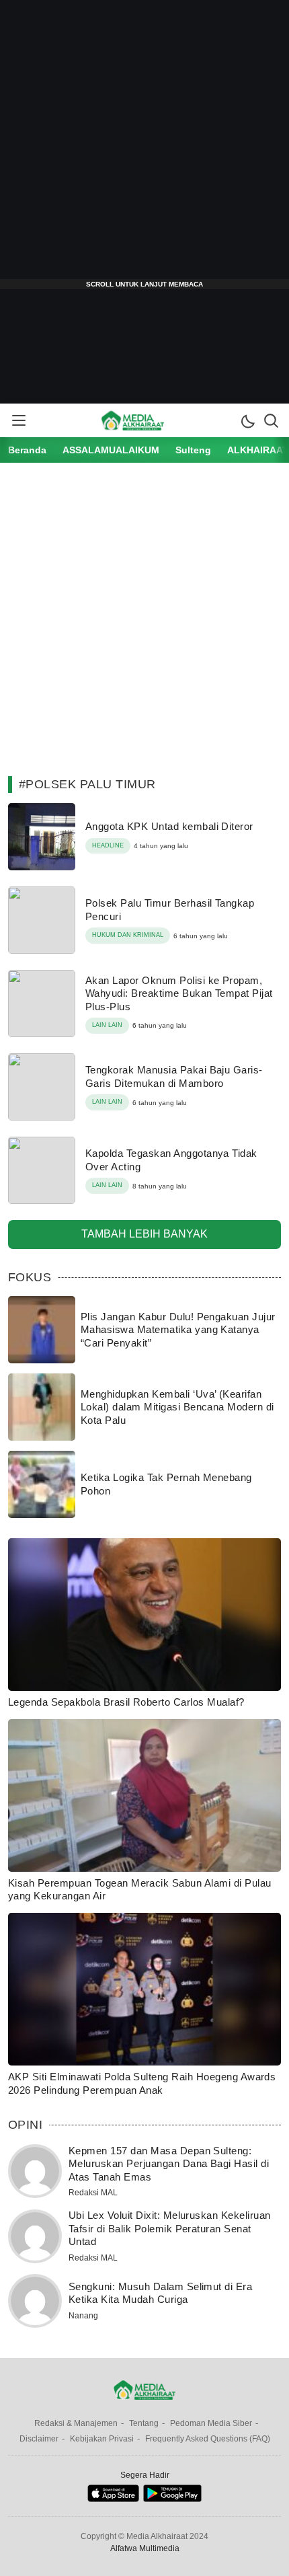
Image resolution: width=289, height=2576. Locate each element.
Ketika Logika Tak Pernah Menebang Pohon (166, 1484)
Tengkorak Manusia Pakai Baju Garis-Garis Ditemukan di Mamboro (174, 1076)
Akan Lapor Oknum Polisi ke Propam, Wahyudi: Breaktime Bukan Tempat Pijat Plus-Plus (179, 993)
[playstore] (172, 2499)
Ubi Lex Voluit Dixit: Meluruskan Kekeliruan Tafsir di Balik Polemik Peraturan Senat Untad (170, 2228)
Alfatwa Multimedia (145, 2548)
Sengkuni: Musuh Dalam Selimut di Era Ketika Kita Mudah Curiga (160, 2293)
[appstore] (113, 2499)
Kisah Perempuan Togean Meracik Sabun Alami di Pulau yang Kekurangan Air (139, 1890)
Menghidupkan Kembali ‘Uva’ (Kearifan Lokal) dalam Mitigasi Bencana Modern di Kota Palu (177, 1407)
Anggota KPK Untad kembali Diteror (169, 826)
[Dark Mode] (247, 420)
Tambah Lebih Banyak (144, 1234)
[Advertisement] (144, 145)
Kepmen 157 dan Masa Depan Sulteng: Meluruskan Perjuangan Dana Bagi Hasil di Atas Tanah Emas (169, 2164)
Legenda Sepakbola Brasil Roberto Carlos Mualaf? (126, 1702)
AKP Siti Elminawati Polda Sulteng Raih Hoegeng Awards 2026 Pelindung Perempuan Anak (142, 2083)
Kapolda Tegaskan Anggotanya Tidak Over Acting (171, 1160)
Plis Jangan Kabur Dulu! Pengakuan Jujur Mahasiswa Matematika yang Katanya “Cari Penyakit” (178, 1330)
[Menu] (18, 420)
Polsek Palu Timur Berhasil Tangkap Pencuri (170, 910)
